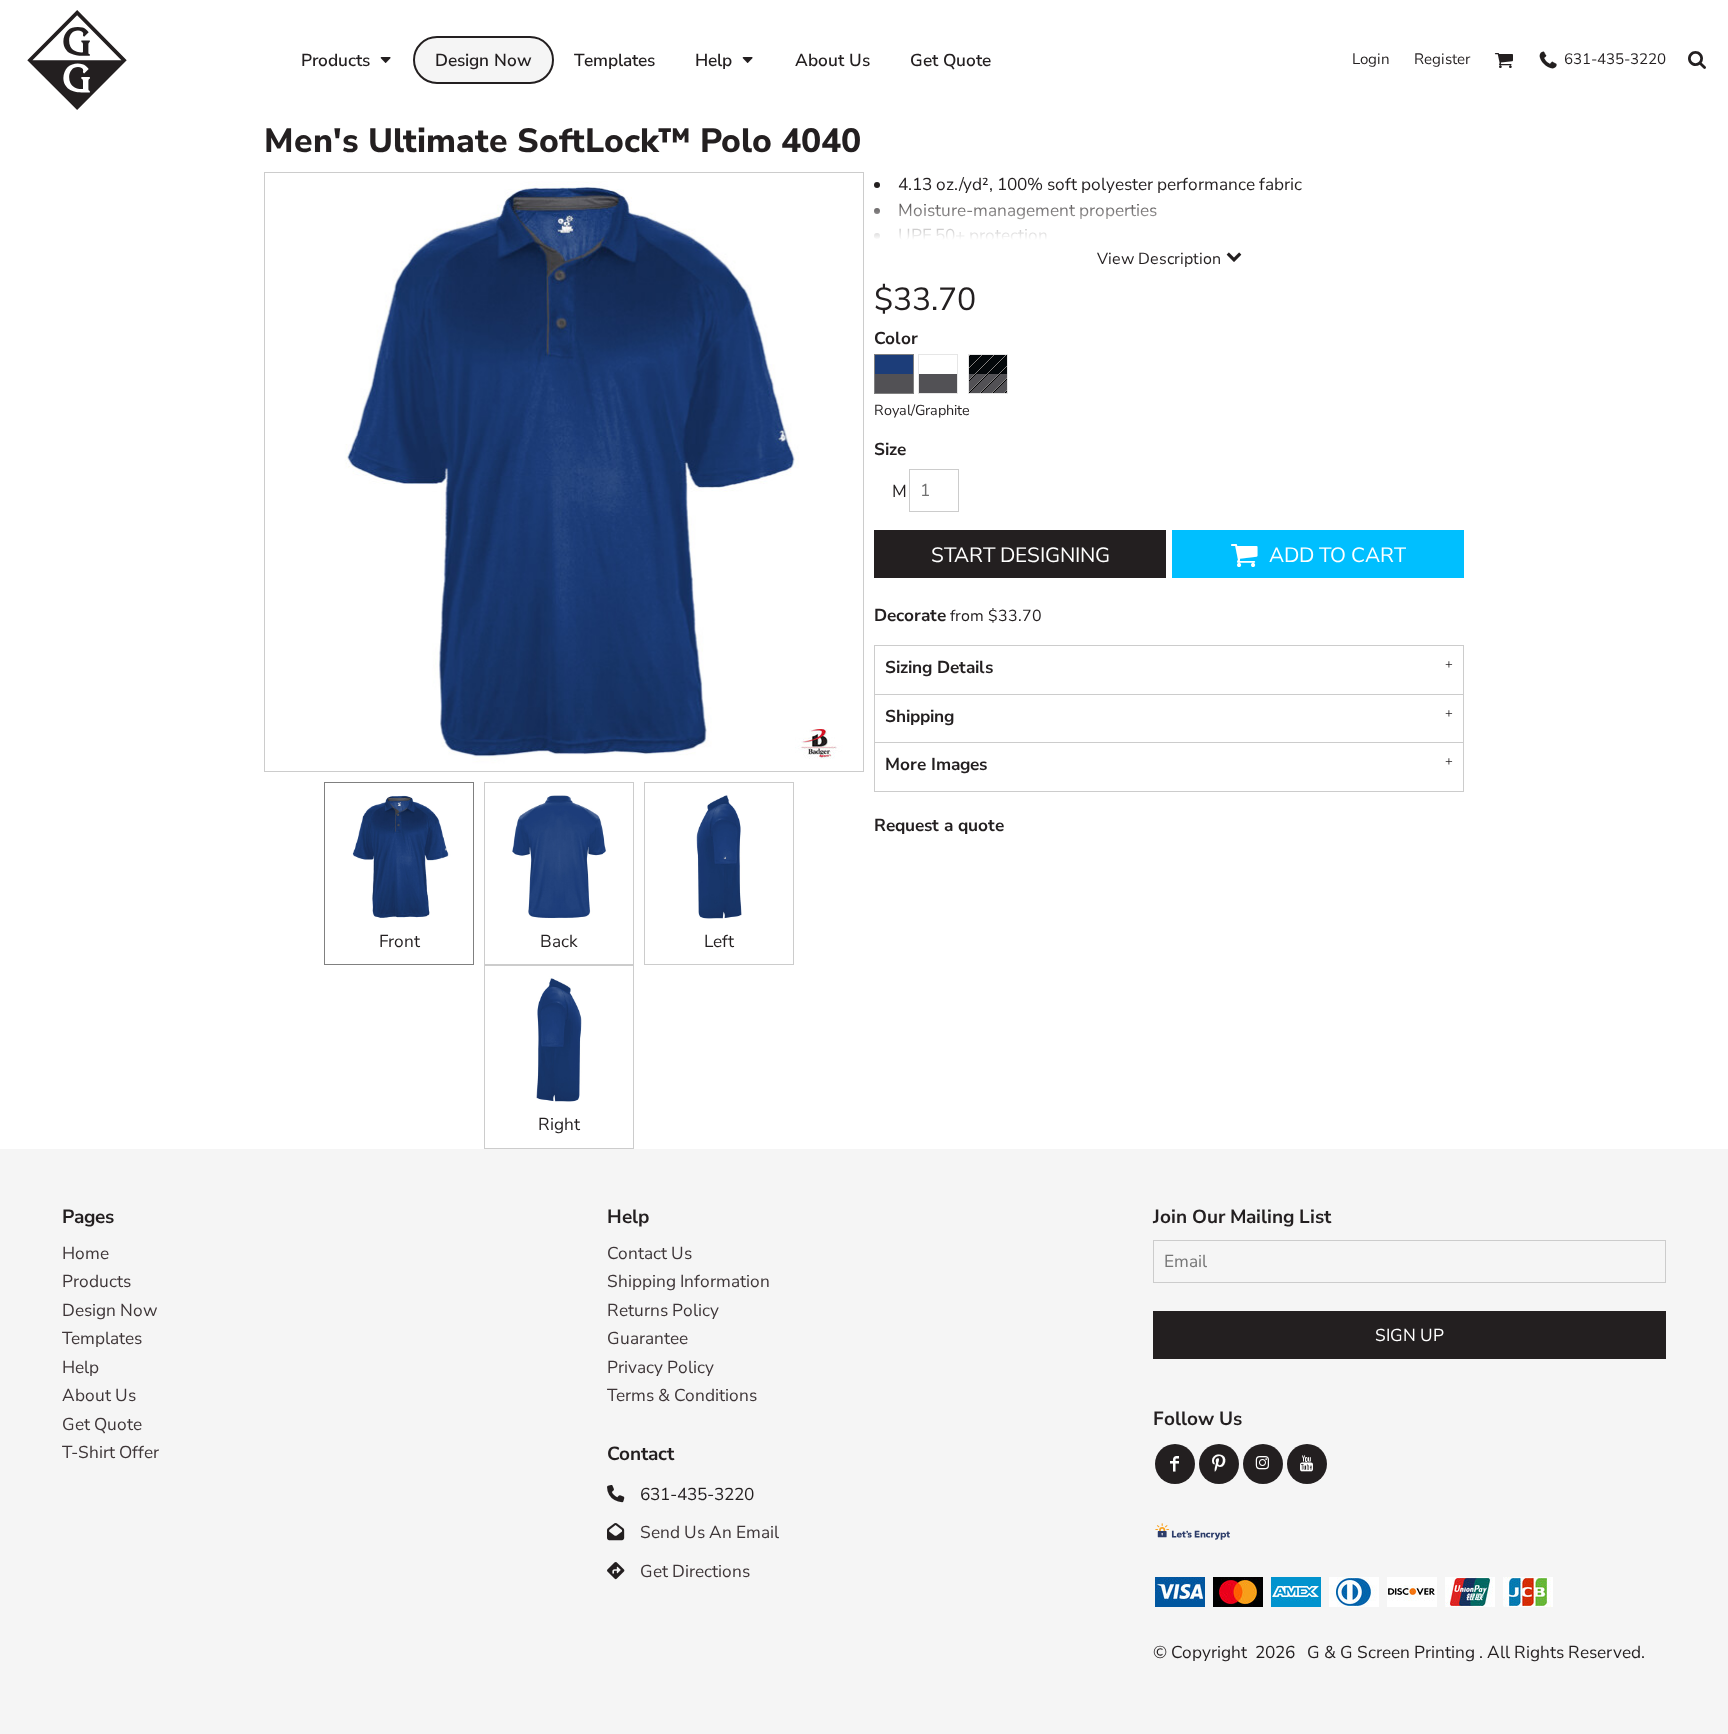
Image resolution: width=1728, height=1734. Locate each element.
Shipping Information (688, 1281)
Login (1371, 59)
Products (96, 1281)
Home (85, 1253)
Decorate (910, 615)
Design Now (110, 1310)
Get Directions (695, 1571)
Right (559, 1124)
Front (399, 941)
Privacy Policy (660, 1367)
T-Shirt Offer (110, 1452)
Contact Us (649, 1253)
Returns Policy (663, 1310)
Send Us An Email (709, 1532)
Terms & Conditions (682, 1395)
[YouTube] (1307, 1464)
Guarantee (647, 1338)
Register (1442, 59)
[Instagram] (1263, 1464)
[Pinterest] (1219, 1464)
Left (719, 941)
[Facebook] (1175, 1464)
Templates (102, 1338)
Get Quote (102, 1424)
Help (80, 1367)
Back (559, 941)
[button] (347, 59)
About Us (99, 1395)
